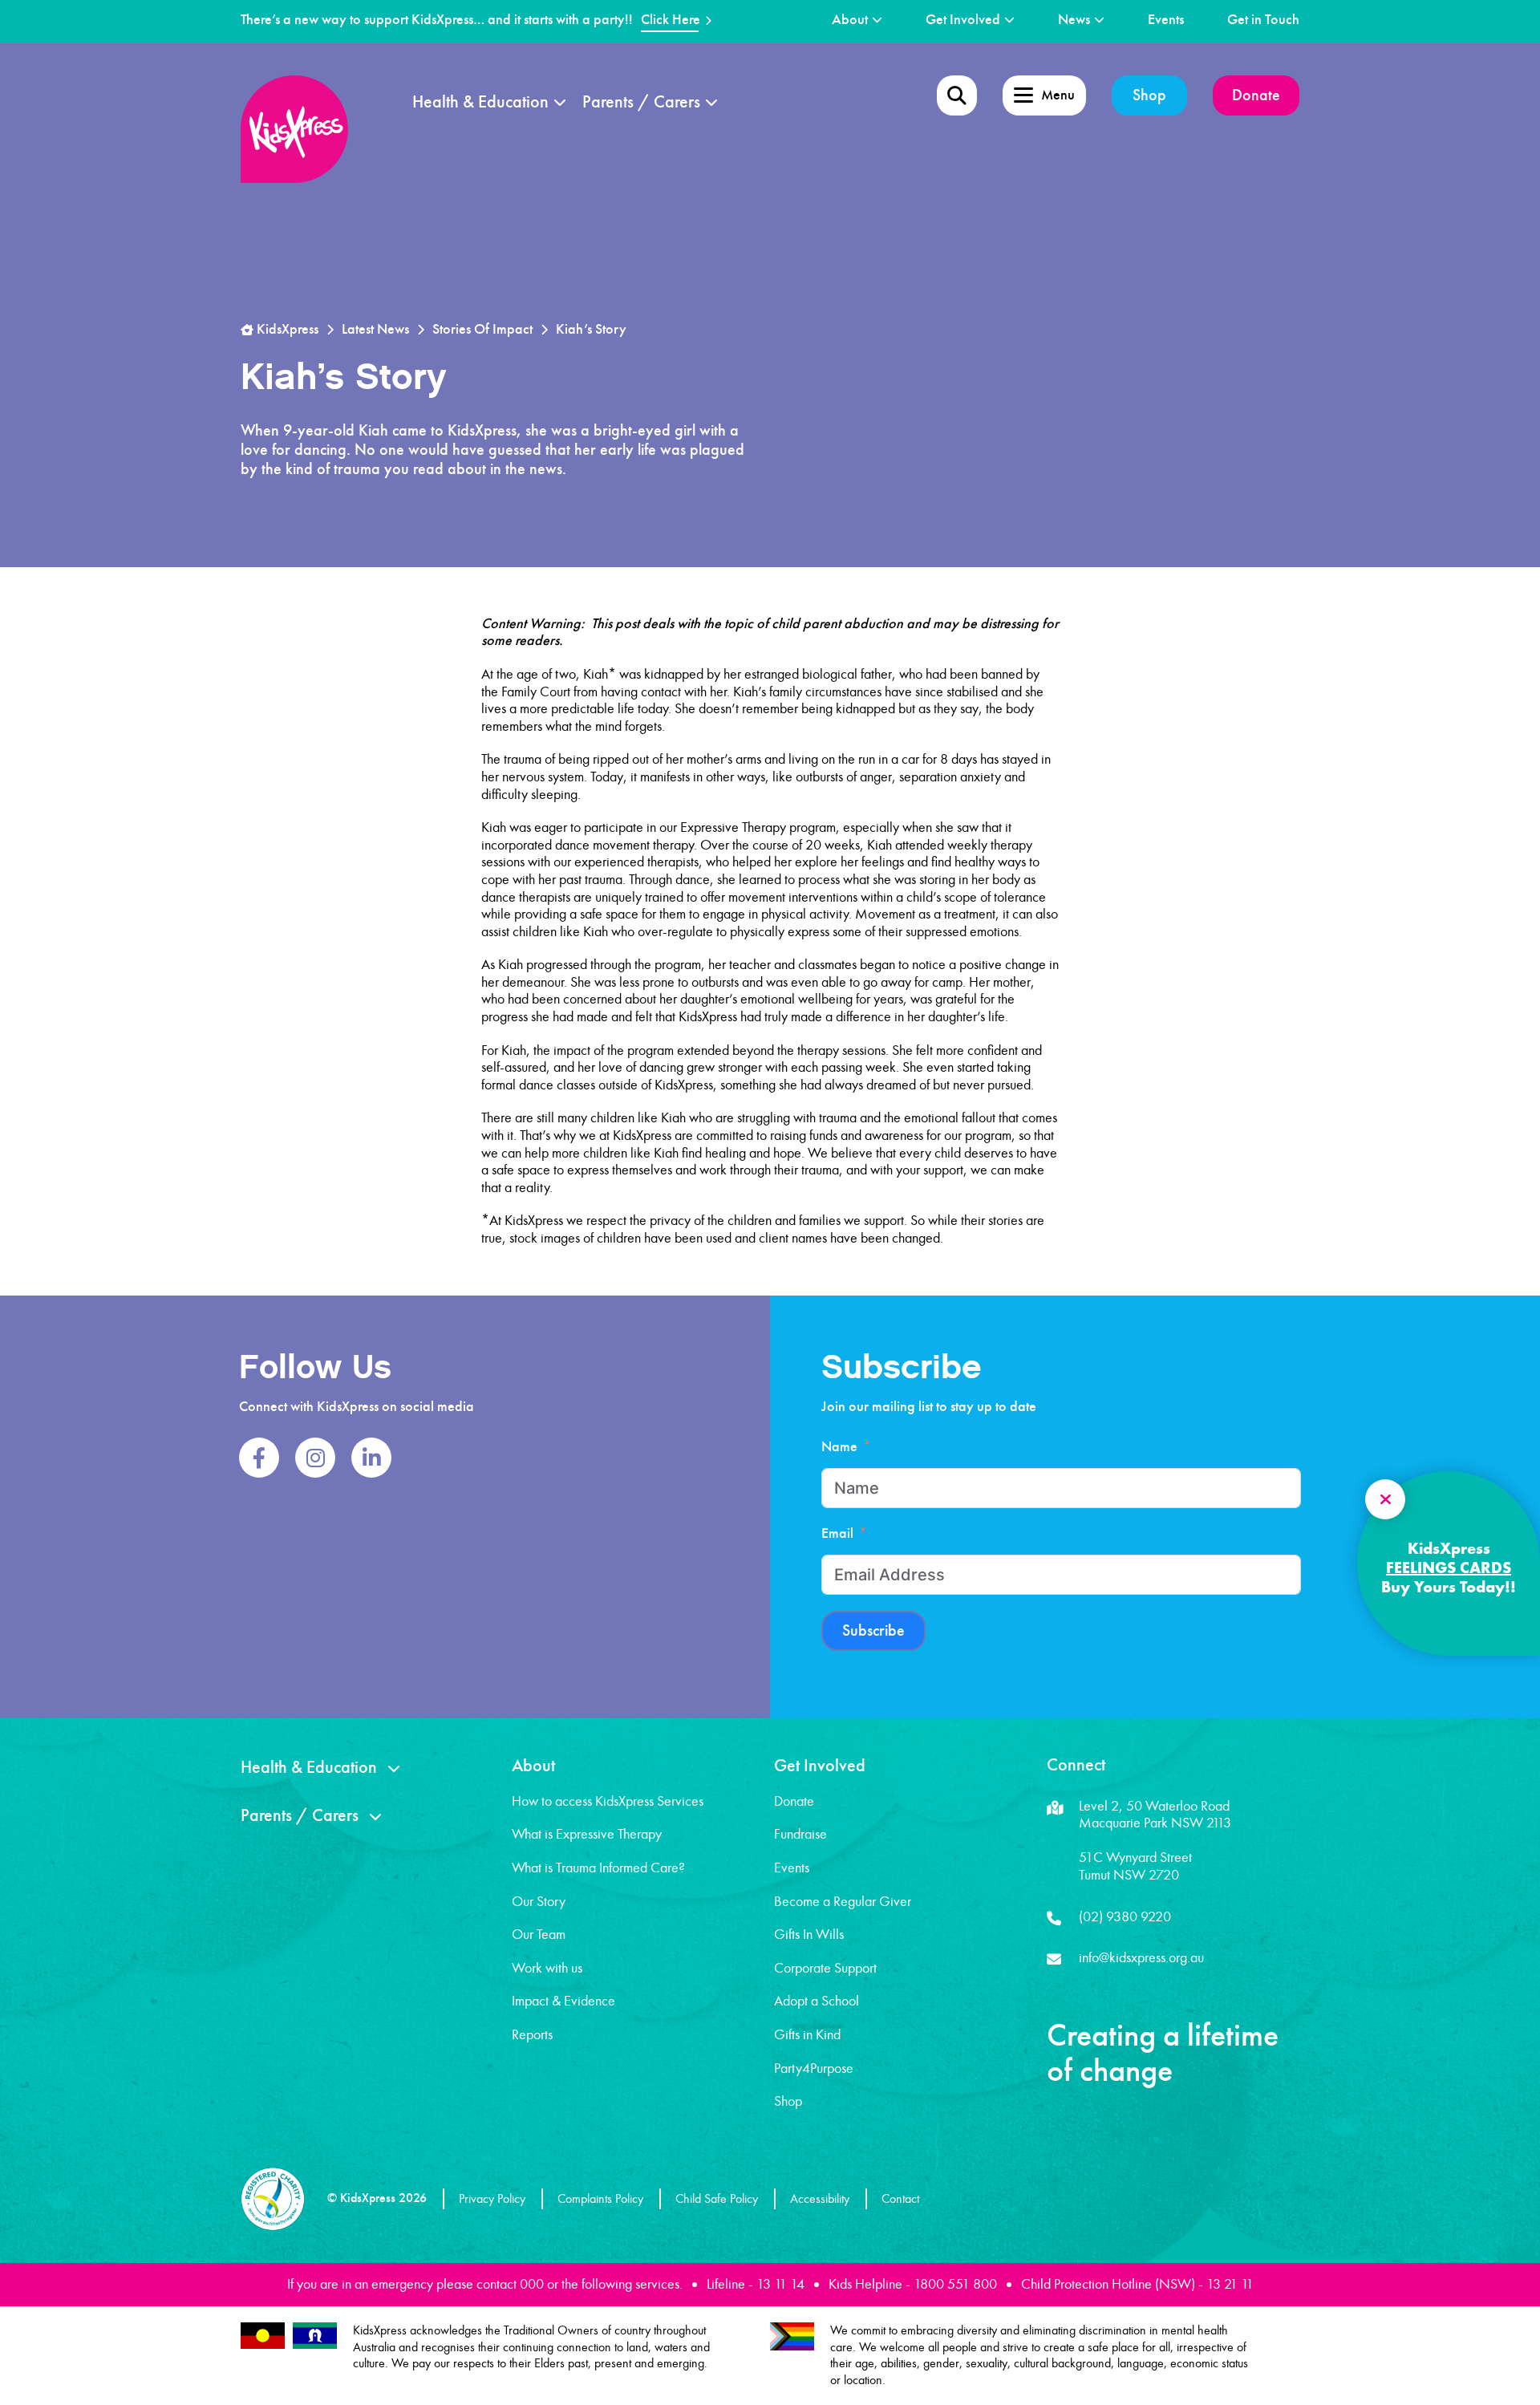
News (1074, 20)
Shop (1149, 95)
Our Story (539, 1901)
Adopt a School (817, 2001)
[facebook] (259, 1458)
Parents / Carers (641, 102)
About (850, 20)
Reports (532, 2034)
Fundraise (800, 1834)
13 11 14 (780, 2284)
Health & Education (480, 102)
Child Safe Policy (717, 2198)
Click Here (671, 20)
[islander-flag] (315, 2336)
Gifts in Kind (807, 2034)
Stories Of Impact (482, 329)
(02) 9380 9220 (1125, 1916)
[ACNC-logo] (273, 2199)
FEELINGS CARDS (1449, 1568)
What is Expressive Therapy (587, 1834)
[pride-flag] (792, 2336)
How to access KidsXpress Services (608, 1801)
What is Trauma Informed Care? (598, 1868)
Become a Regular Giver (843, 1901)
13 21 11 (1230, 2284)
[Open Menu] (957, 95)
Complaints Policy (600, 2198)
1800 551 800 (955, 2284)
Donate (1256, 95)
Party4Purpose (814, 2068)
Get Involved (963, 20)
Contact (900, 2198)
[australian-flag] (263, 2336)
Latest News (375, 329)
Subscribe (873, 1630)
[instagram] (315, 1458)
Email (837, 1533)
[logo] (294, 129)
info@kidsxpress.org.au (1141, 1957)
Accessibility (820, 2198)
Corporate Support (825, 1968)
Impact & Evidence (563, 2001)
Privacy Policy (492, 2198)
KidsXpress (286, 329)
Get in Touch (1263, 20)
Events (1166, 20)
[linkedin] (371, 1458)
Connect (1076, 1765)
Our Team (539, 1934)
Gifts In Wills (809, 1934)
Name (839, 1446)
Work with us (547, 1968)
